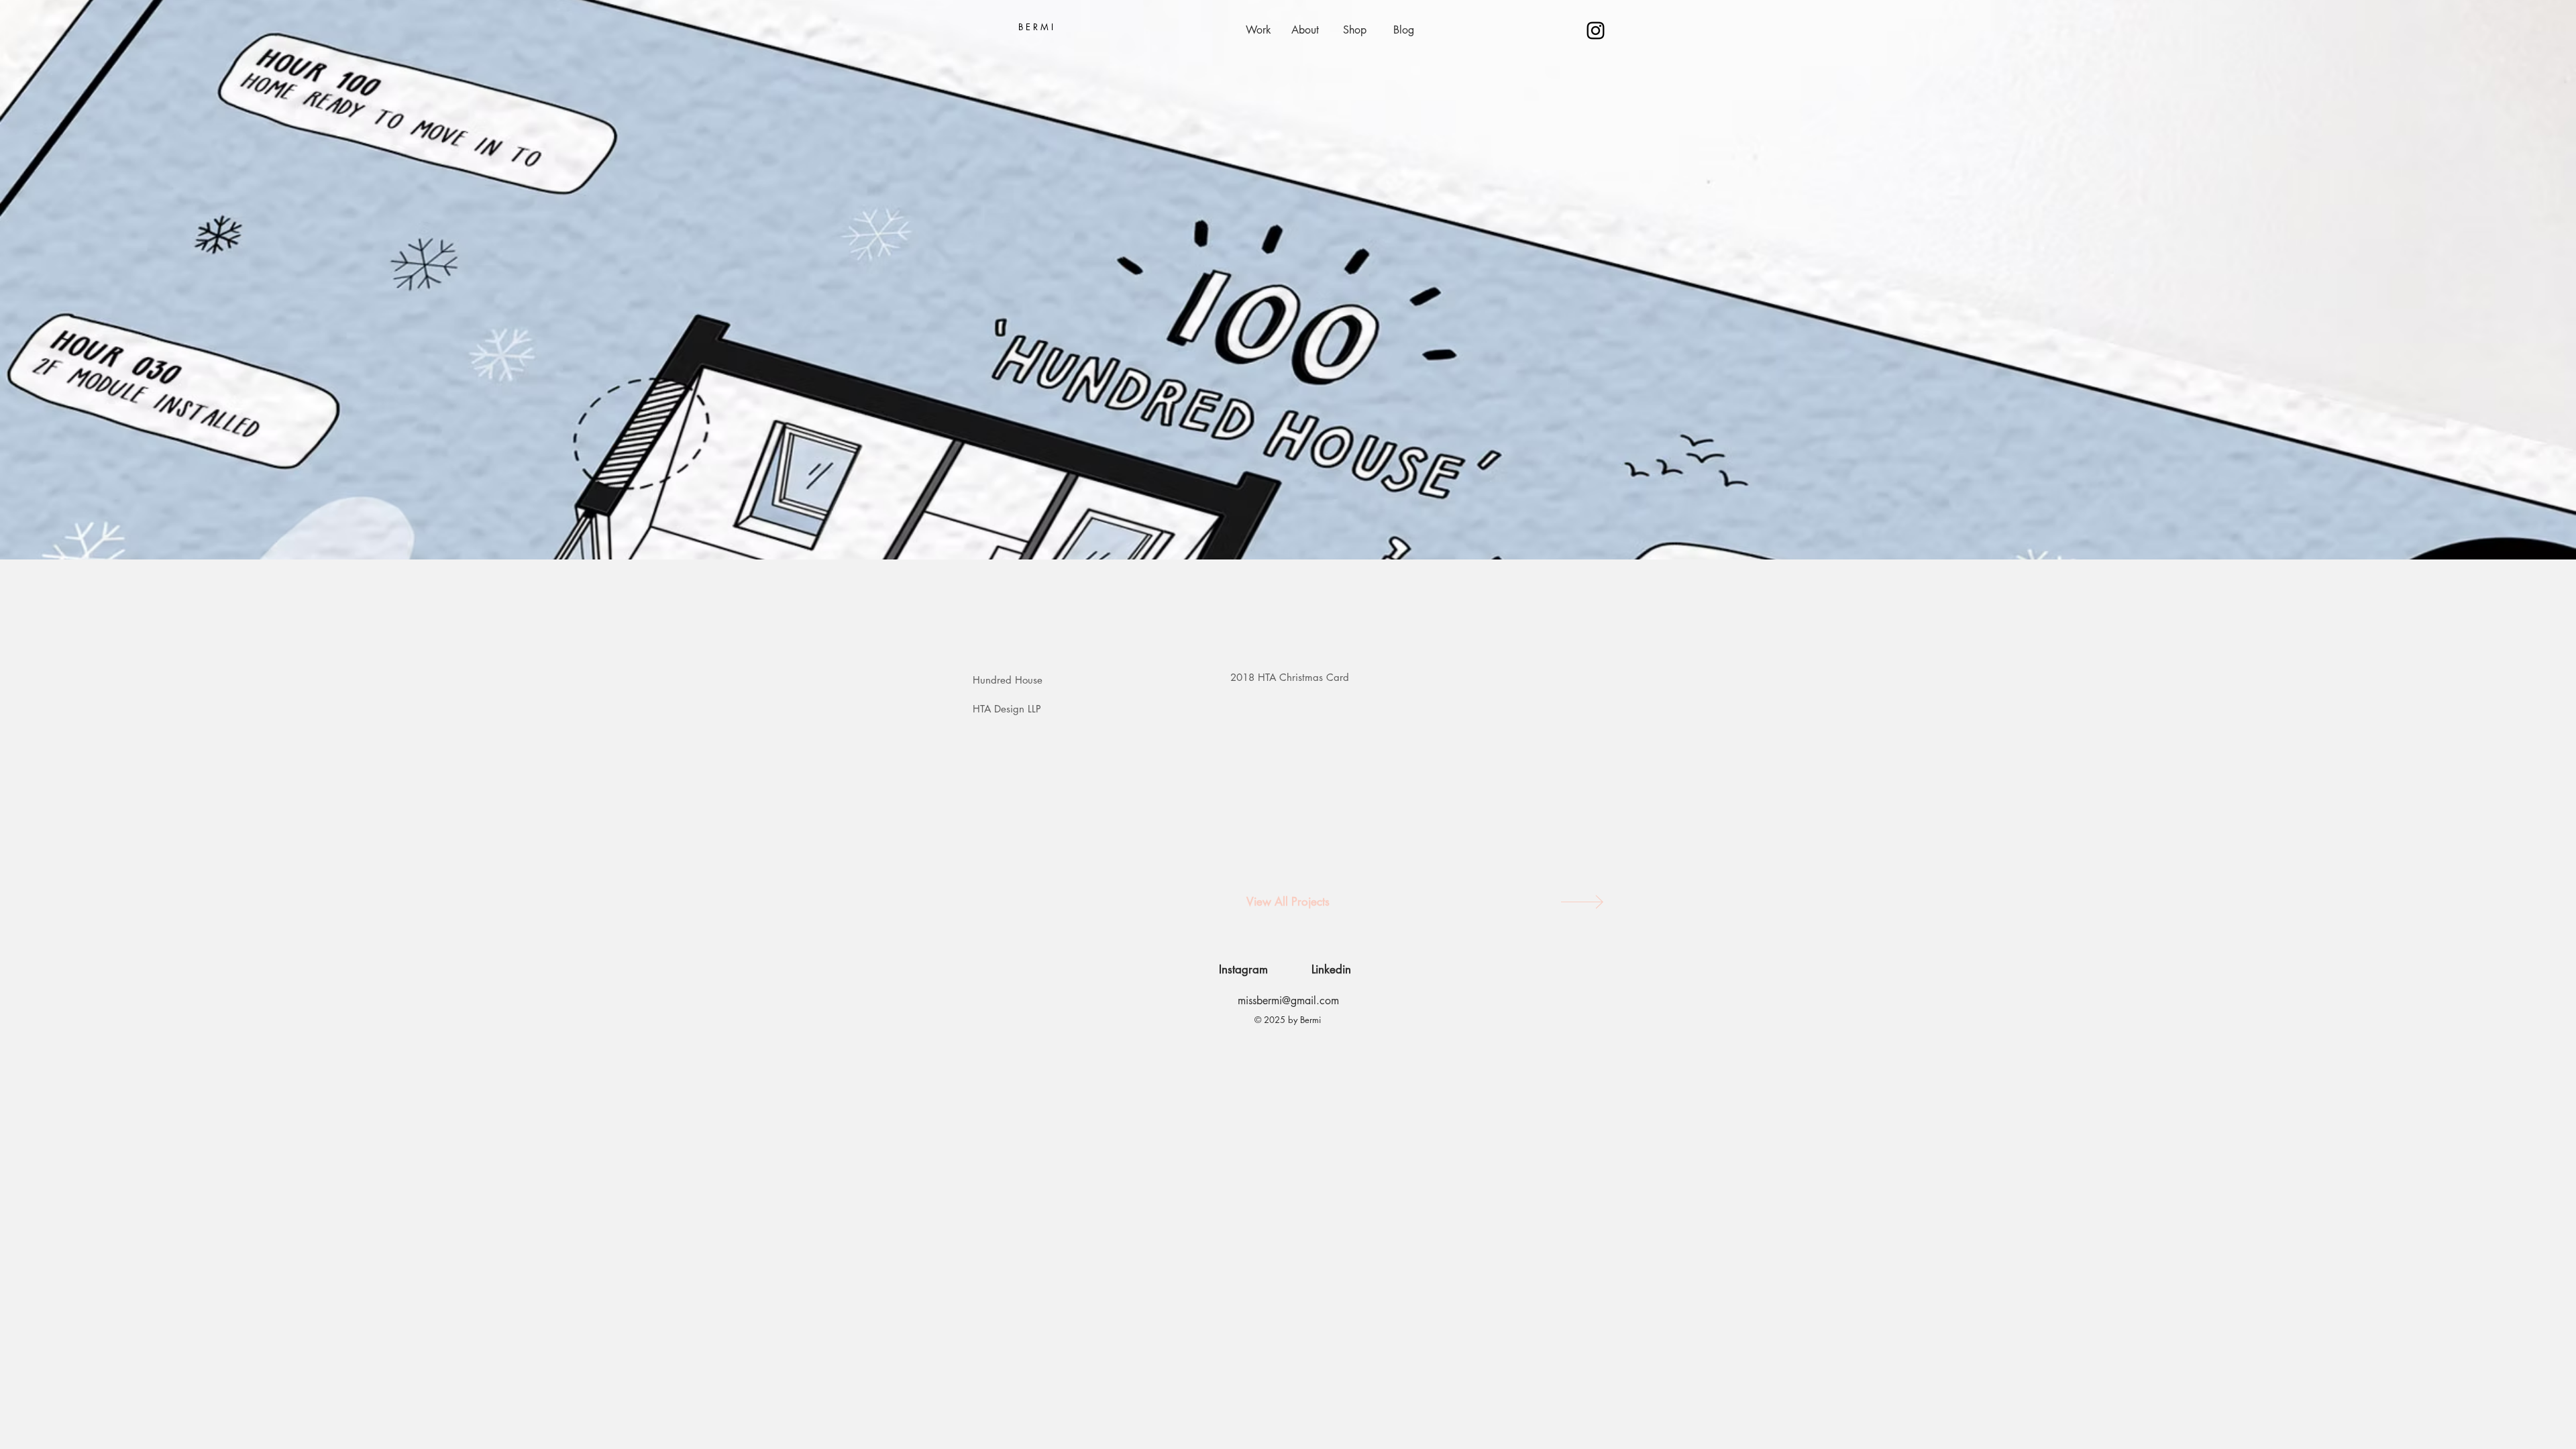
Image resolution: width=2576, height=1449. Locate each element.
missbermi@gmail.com (1288, 1001)
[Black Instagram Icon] (1596, 31)
